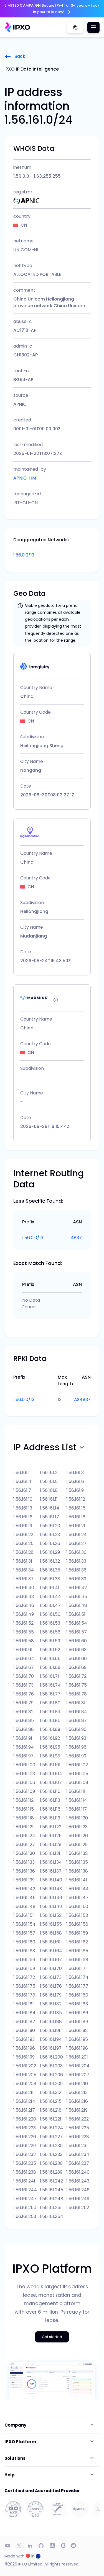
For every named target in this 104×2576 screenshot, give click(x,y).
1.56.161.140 (51, 1880)
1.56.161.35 (50, 1570)
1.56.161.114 (77, 1800)
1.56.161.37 (23, 1579)
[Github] (41, 2546)
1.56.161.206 (51, 2075)
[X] (19, 2546)
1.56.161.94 (24, 1747)
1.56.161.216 (77, 2101)
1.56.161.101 (50, 1765)
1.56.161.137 (51, 1871)
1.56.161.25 (23, 1543)
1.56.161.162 (77, 1942)
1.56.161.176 (51, 1986)
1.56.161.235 (25, 2163)
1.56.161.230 (51, 2146)
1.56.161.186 (77, 2013)
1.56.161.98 (50, 1756)
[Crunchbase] (52, 2546)
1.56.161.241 (24, 2181)
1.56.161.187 (24, 2022)
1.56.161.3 (75, 1473)
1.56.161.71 (50, 1676)
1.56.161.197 (51, 2048)
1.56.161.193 (24, 2039)
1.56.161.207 (78, 2075)
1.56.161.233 (51, 2154)
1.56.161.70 (24, 1676)
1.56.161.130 (24, 1853)
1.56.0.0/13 (24, 555)
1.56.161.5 (49, 1481)
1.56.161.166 (24, 1960)
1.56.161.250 (25, 2208)
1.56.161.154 (24, 1924)
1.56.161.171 (77, 1968)
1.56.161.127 (24, 1844)
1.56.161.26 (50, 1543)
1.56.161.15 (76, 1508)
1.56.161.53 (50, 1623)
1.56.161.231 (77, 2146)
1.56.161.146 (51, 1898)
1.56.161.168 (77, 1960)
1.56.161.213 (77, 2092)
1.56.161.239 (51, 2172)
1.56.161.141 (77, 1880)
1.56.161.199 (24, 2057)
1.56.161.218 (51, 2110)
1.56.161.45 (77, 1597)
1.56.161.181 (24, 2004)
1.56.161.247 (25, 2199)
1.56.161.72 (76, 1676)
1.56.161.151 (24, 1915)
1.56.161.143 (51, 1889)
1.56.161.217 (24, 2110)
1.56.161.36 (76, 1570)
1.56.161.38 (50, 1579)
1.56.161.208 (25, 2084)
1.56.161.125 (51, 1836)
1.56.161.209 (51, 2084)
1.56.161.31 (23, 1561)
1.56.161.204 (78, 2066)
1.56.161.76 (24, 1694)
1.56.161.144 (78, 1889)
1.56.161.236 (51, 2163)
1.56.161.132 (77, 1853)
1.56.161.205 (25, 2075)
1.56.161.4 (22, 1481)
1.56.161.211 (23, 2092)
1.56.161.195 (77, 2039)
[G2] (63, 2546)
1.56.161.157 (24, 1933)
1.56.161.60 (77, 1641)
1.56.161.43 (24, 1597)
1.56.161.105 (77, 1774)
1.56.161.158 (51, 1933)
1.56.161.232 (25, 2154)
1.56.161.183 (77, 2004)
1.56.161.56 (50, 1632)
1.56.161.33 (76, 1561)
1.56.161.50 (50, 1614)
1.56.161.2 (49, 1473)
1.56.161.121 (23, 1827)
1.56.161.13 (23, 1508)
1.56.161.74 (50, 1685)
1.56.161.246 (78, 2190)
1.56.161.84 (77, 1712)
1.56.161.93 (76, 1738)
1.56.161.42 (77, 1588)
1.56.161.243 (78, 2181)
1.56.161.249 (78, 2199)
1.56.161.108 (77, 1783)
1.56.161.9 (75, 1490)
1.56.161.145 (24, 1898)
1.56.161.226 (25, 2137)
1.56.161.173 (51, 1977)
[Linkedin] (30, 2546)
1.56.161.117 (77, 1809)
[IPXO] (17, 27)
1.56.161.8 (49, 1490)
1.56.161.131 (50, 1853)
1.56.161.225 (78, 2128)
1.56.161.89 (50, 1729)
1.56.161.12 (76, 1499)
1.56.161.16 (23, 1517)
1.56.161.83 (50, 1712)
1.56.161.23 (50, 1535)
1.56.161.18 (76, 1517)
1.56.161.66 (77, 1659)
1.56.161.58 (24, 1641)
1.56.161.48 (77, 1605)
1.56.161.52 (23, 1623)
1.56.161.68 (50, 1667)
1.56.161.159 (77, 1933)
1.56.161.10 (23, 1499)
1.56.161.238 (25, 2172)
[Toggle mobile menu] (93, 27)
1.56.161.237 (78, 2163)
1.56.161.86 (50, 1721)
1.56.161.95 (50, 1747)
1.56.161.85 (24, 1721)
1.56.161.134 (51, 1862)
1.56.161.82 (23, 1712)
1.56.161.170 (51, 1968)
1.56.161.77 (50, 1694)
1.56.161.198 (77, 2048)
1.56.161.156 (77, 1924)
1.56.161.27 (76, 1543)
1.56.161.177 (77, 1986)
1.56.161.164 (51, 1951)
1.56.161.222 (78, 2119)
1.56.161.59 (50, 1641)
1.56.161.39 (76, 1579)
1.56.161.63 (76, 1650)
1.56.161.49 (24, 1614)
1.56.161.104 (51, 1774)
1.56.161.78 (77, 1694)
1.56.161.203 (51, 2066)
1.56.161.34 (24, 1570)
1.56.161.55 (24, 1632)
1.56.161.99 (76, 1756)
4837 (76, 1238)
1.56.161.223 (25, 2128)
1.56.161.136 (24, 1871)
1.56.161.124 (24, 1836)
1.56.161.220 (25, 2119)
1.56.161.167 (51, 1960)
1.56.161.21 (76, 1526)
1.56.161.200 (51, 2057)
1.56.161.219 (77, 2110)
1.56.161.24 (77, 1535)
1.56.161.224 (51, 2128)
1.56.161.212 (51, 2092)
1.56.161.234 (78, 2154)
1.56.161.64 (24, 1659)
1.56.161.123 (77, 1827)
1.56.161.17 (50, 1517)
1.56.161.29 (50, 1552)
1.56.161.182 (51, 2004)
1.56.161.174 (77, 1977)
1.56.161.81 (76, 1703)
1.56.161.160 (24, 1942)
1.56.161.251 (51, 2208)
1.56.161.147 (77, 1898)
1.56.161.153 (77, 1915)
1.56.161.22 (23, 1535)
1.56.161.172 (24, 1977)
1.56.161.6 (75, 1481)
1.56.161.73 (23, 1685)
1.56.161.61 (23, 1650)
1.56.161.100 (24, 1765)
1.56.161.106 (24, 1783)
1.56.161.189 (77, 2022)
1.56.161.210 (77, 2084)
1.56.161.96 (76, 1747)
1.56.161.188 (51, 2022)
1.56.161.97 (23, 1756)
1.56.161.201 (77, 2057)
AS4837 (82, 1400)
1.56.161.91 (23, 1738)
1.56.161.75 (77, 1685)
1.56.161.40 (24, 1588)
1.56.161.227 (51, 2137)
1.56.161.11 (49, 1499)
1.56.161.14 (50, 1508)
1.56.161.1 (21, 1473)
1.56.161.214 (24, 2101)
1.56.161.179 (51, 1995)
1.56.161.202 (25, 2066)
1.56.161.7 (22, 1490)
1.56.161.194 (51, 2039)
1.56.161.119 (50, 1818)
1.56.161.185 (51, 2013)
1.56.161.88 (24, 1729)
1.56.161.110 (50, 1791)
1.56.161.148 (24, 1906)
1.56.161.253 (25, 2216)
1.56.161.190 (24, 2030)
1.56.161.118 (24, 1818)
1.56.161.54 (77, 1623)
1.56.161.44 (50, 1597)
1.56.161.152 (51, 1915)
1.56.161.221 (51, 2119)
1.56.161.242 (51, 2181)
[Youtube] (8, 2546)
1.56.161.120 (77, 1818)
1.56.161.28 (23, 1552)
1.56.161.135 (77, 1862)
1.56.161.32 (50, 1561)
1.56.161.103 (24, 1774)
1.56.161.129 (77, 1844)
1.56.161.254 (52, 2216)
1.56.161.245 (52, 2190)
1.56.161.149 (51, 1906)
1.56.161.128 (51, 1844)
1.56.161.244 (25, 2190)
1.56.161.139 (24, 1880)
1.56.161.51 (76, 1614)
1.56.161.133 (24, 1862)
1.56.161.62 (50, 1650)
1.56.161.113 (50, 1800)
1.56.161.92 (50, 1738)
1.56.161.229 (25, 2146)
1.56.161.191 (50, 2030)
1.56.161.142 (24, 1889)
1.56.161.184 (24, 2013)
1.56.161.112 (23, 1800)
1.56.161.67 (24, 1667)
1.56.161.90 (76, 1729)
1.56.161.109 (24, 1791)
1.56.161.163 (24, 1951)
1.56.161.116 (50, 1809)
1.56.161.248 (52, 2199)
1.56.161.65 (50, 1659)
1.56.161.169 (24, 1968)
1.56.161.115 (24, 1809)
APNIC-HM (25, 478)
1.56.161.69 (76, 1667)
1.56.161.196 (24, 2048)
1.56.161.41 (50, 1588)
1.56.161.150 (77, 1906)
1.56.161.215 (51, 2101)
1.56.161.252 (78, 2208)
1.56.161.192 (77, 2030)
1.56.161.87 (77, 1721)
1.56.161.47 (50, 1605)
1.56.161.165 (77, 1951)
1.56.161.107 (51, 1783)
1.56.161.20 (50, 1526)
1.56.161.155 (51, 1924)
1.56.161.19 (23, 1526)
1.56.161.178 (24, 1995)
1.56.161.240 (78, 2172)
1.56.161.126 (77, 1836)
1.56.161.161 (50, 1942)
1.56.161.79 (23, 1703)
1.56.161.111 (76, 1791)
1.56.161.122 (51, 1827)
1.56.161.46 (24, 1605)
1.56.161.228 (78, 2137)
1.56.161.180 (77, 1995)
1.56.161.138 (77, 1871)
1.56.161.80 (50, 1703)
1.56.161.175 (24, 1986)
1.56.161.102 (77, 1765)
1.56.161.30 (76, 1552)
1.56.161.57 (77, 1632)
